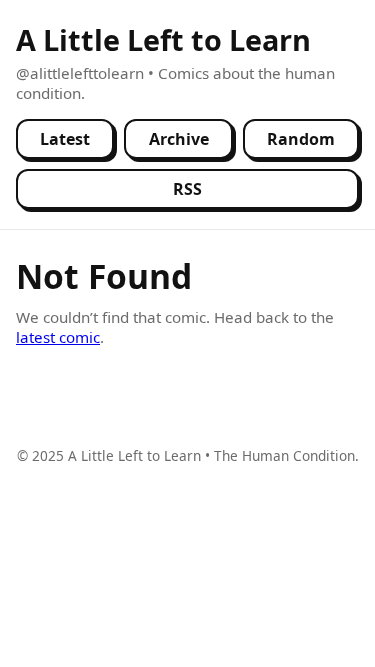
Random (301, 139)
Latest (65, 139)
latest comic (58, 337)
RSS (187, 189)
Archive (179, 139)
